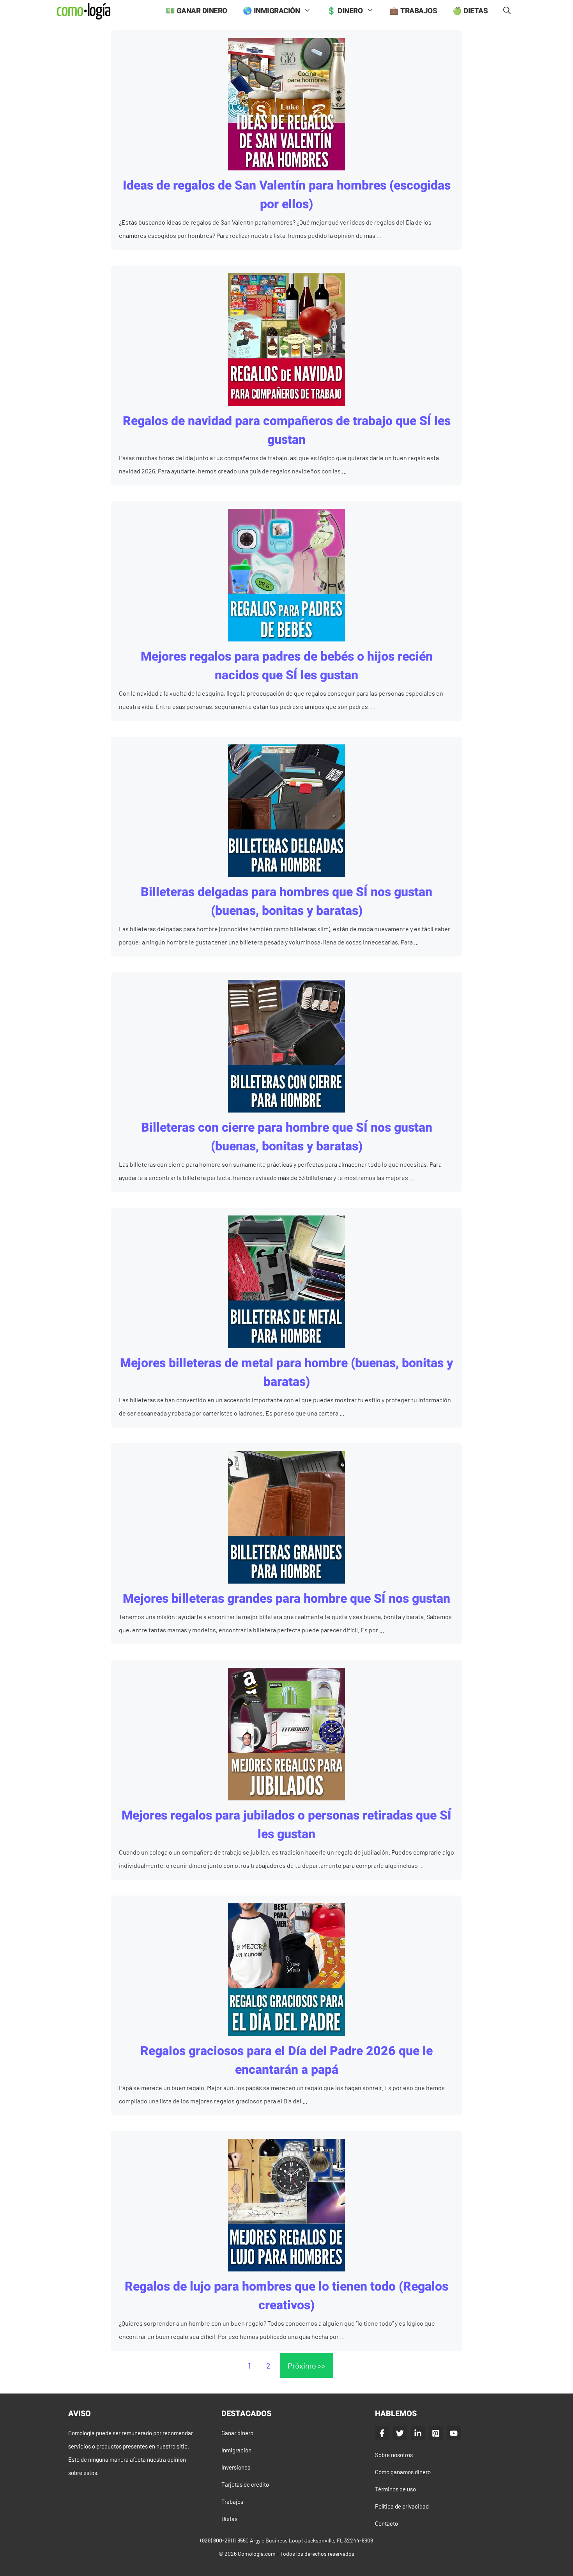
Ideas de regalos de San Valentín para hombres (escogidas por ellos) (287, 195)
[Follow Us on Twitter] (400, 2433)
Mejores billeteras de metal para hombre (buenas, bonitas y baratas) (286, 1372)
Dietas (229, 2519)
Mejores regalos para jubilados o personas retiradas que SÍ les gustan (286, 1825)
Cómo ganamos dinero (403, 2472)
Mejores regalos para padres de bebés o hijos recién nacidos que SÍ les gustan (287, 666)
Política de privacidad (402, 2506)
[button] (507, 11)
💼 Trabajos (413, 11)
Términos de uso (395, 2489)
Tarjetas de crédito (245, 2484)
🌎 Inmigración (271, 11)
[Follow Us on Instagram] (436, 2433)
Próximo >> (307, 2365)
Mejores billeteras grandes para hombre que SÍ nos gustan (286, 1599)
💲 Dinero (345, 11)
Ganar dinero (237, 2433)
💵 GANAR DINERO (196, 11)
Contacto (386, 2523)
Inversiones (236, 2467)
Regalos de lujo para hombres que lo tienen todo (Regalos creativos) (286, 2296)
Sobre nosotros (394, 2455)
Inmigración (236, 2450)
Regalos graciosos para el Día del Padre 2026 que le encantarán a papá (286, 2060)
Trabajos (232, 2502)
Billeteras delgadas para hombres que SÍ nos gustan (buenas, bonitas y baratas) (286, 901)
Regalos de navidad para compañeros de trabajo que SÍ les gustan (287, 430)
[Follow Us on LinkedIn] (418, 2433)
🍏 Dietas (470, 11)
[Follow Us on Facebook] (382, 2433)
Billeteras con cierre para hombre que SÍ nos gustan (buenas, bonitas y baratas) (287, 1137)
